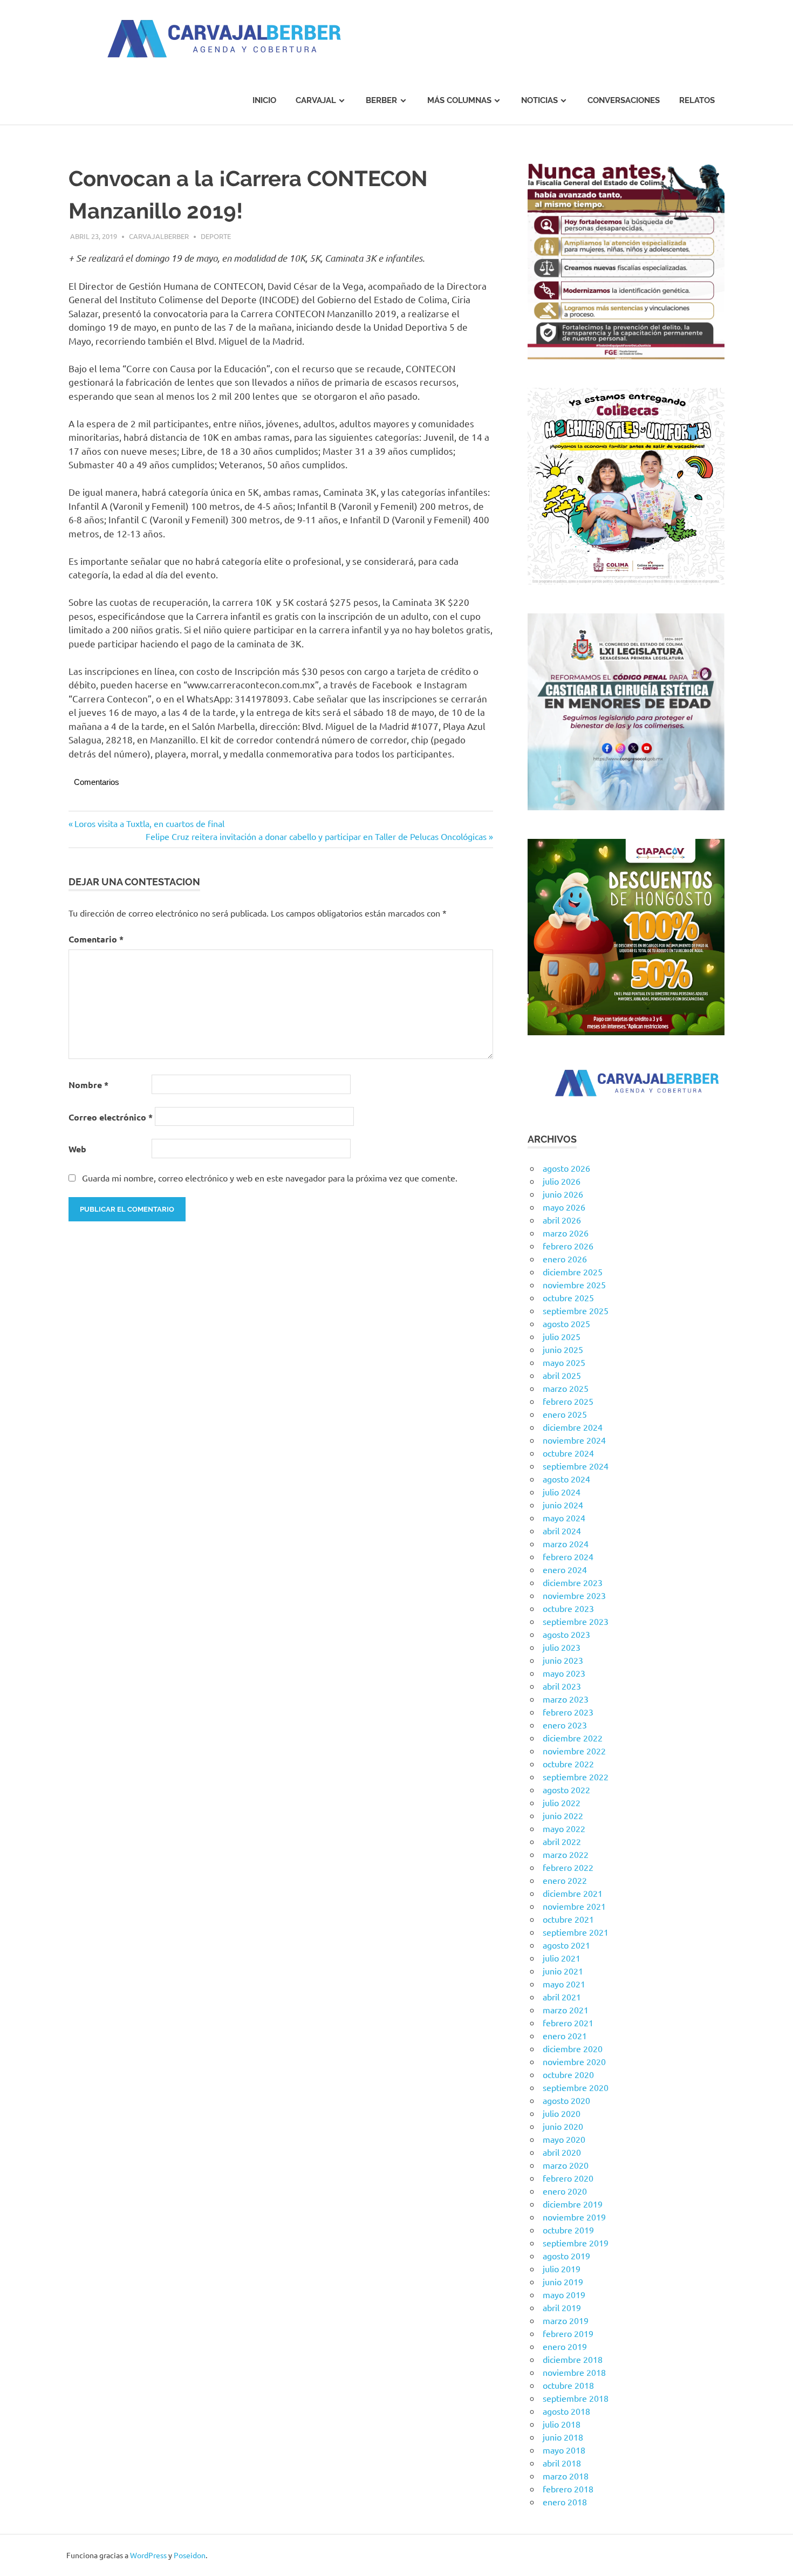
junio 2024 (563, 1505)
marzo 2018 (566, 2476)
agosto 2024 (566, 1479)
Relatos (697, 100)
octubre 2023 (568, 1608)
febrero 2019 (568, 2333)
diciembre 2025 (573, 1272)
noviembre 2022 (574, 1751)
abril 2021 (562, 1997)
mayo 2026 (564, 1207)
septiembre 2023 (576, 1621)
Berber (381, 100)
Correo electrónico (111, 1117)
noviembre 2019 (574, 2217)
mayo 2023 (564, 1673)
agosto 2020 (566, 2100)
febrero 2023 (568, 1712)
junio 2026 (563, 1194)
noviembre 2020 (574, 2061)
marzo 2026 (566, 1233)
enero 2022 (565, 1880)
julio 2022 (562, 1802)
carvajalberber (159, 236)
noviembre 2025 (574, 1284)
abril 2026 (562, 1220)
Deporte (216, 236)
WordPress (148, 2555)
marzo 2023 (566, 1699)
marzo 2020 (566, 2165)
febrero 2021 (568, 2022)
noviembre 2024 (574, 1440)
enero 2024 (565, 1569)
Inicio (264, 100)
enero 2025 (565, 1414)
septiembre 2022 (576, 1776)
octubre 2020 (568, 2074)
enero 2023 (565, 1725)
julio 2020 (562, 2113)
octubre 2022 (568, 1764)
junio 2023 (563, 1660)
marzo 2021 (566, 2010)
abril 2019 (562, 2307)
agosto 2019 (566, 2256)
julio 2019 (562, 2268)
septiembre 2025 (576, 1310)
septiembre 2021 (576, 1932)
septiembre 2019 (576, 2243)
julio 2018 (562, 2424)
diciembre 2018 (573, 2359)
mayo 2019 (564, 2294)
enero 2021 (565, 2035)
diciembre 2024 (573, 1427)
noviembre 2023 (574, 1595)
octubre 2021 (568, 1919)
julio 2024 (562, 1492)
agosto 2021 (566, 1945)
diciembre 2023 (573, 1582)
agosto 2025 (566, 1323)
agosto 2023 (566, 1634)
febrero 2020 (568, 2178)
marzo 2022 (566, 1854)
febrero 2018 (568, 2489)
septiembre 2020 (576, 2087)
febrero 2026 (568, 1246)
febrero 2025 (568, 1401)
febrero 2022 (568, 1867)
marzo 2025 (566, 1388)
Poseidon (190, 2555)
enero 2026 (565, 1259)
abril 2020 (562, 2152)
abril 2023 (562, 1686)
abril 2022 (562, 1841)
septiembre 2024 (576, 1466)
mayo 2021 (564, 1984)
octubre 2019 (568, 2230)
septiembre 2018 (576, 2398)
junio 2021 (563, 1971)
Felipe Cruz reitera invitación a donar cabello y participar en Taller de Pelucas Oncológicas (316, 836)
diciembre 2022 (573, 1738)
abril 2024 (562, 1530)
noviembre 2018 (574, 2372)
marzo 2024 (566, 1543)
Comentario (96, 939)
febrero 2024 (568, 1556)
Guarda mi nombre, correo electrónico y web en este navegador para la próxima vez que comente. (270, 1178)
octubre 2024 (568, 1453)
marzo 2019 (566, 2320)
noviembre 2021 (574, 1906)
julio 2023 (562, 1647)
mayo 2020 (564, 2139)
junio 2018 (563, 2437)
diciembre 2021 (573, 1893)
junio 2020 (563, 2126)
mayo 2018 (564, 2450)
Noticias (539, 100)
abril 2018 (562, 2463)
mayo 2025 (564, 1362)
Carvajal (316, 100)
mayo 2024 (564, 1518)
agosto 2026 (566, 1168)
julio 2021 (562, 1958)
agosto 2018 (566, 2411)
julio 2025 (562, 1336)
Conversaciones (624, 100)
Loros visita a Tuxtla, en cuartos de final (149, 823)
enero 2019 (565, 2346)
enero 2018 (565, 2502)
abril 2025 (562, 1375)
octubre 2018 (568, 2385)
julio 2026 (562, 1181)
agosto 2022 (566, 1789)
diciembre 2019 (573, 2204)
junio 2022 (563, 1815)
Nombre (88, 1085)
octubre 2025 (568, 1297)
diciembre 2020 (573, 2048)
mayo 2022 (564, 1828)
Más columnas (459, 100)
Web (77, 1149)
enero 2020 (565, 2191)
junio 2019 (563, 2281)
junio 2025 (563, 1349)
